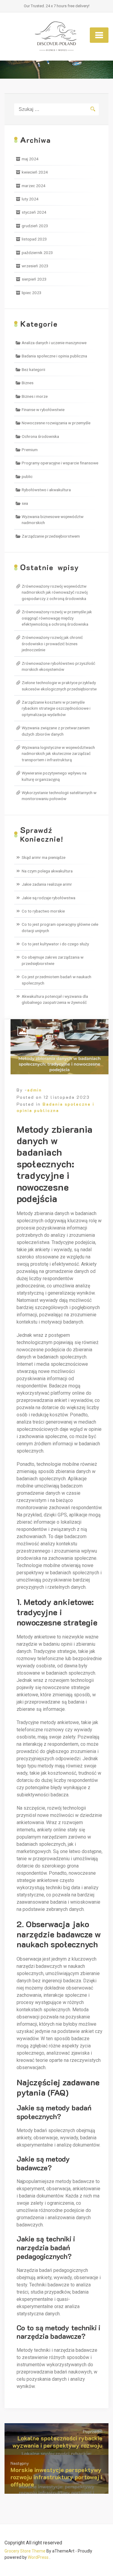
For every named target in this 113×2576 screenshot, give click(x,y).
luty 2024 (30, 199)
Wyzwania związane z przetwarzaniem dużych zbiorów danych (56, 731)
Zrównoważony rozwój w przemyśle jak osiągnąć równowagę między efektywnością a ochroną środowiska (57, 618)
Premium (30, 450)
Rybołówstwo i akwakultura (46, 490)
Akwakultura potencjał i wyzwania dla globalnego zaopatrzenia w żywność (55, 999)
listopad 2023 (34, 239)
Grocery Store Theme (25, 2551)
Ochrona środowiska (40, 436)
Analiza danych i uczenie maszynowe (54, 343)
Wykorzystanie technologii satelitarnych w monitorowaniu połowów (59, 796)
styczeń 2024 (34, 212)
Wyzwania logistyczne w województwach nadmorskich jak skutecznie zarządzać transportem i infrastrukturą (58, 754)
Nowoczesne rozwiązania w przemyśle (56, 423)
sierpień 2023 (34, 279)
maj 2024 (30, 159)
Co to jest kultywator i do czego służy (55, 944)
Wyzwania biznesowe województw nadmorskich (53, 520)
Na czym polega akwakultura (47, 871)
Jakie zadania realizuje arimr (47, 884)
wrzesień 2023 (35, 266)
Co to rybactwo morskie (43, 911)
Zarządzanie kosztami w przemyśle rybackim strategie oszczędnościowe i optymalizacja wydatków (56, 708)
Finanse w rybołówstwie (43, 410)
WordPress (38, 2557)
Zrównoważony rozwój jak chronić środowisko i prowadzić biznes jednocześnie (52, 644)
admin (35, 1090)
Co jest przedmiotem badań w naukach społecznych (56, 980)
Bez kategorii (33, 369)
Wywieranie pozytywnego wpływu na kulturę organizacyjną (54, 776)
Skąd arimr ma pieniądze (44, 857)
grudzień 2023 (35, 226)
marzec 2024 (34, 186)
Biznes (28, 383)
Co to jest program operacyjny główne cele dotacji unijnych (60, 927)
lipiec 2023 (32, 293)
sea (25, 503)
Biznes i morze (35, 396)
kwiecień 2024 (35, 172)
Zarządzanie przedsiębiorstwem (51, 536)
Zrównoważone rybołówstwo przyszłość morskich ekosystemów (58, 666)
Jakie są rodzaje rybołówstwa (49, 898)
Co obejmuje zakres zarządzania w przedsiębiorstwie (53, 960)
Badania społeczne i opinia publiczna (54, 356)
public (27, 476)
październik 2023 (37, 253)
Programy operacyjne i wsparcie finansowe (60, 463)
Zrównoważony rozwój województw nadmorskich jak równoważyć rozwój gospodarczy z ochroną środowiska (55, 592)
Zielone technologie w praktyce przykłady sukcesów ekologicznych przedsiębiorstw (59, 686)
